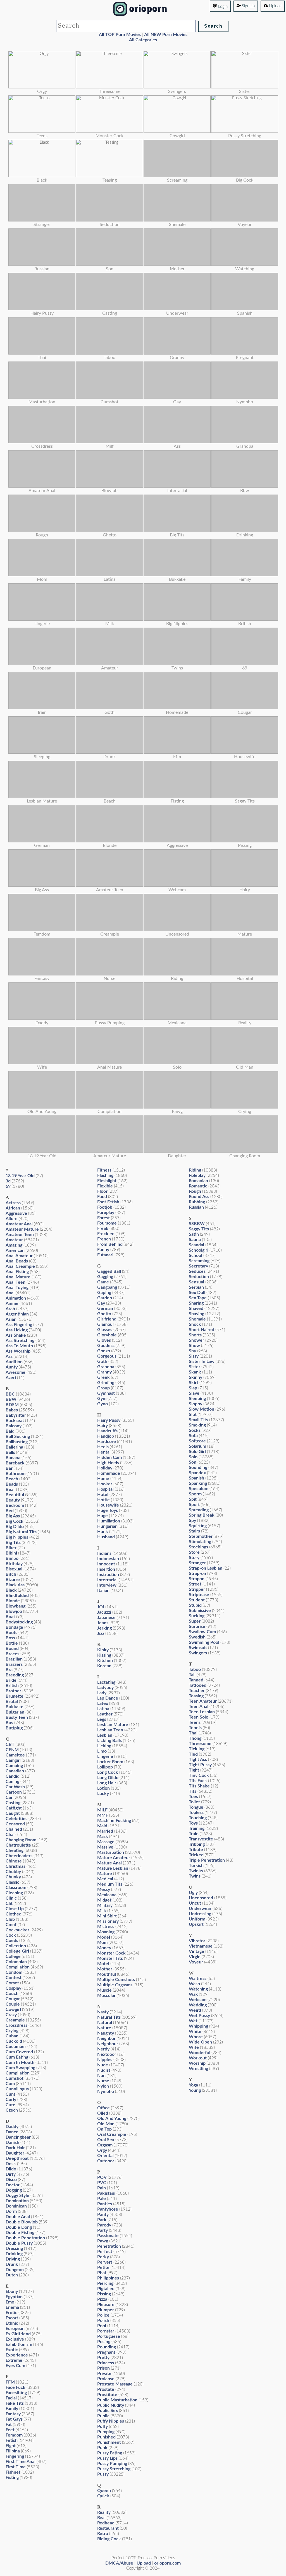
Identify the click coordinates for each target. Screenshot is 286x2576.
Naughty (106, 2033)
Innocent (106, 1564)
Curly (11, 2100)
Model (104, 1937)
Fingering (15, 2456)
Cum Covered (19, 2052)
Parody (104, 2225)
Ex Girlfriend (18, 2334)
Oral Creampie (112, 2134)
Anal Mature (18, 1277)
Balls (10, 1452)
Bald (10, 1431)
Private (104, 2373)
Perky (103, 2257)
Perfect (105, 2252)
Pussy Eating (110, 2453)
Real (101, 2518)
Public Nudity (111, 2405)
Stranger (197, 1563)
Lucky (103, 1794)
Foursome (107, 1223)
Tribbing (197, 1844)
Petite (103, 2267)
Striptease (199, 1595)
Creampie (15, 2020)
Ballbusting (17, 1442)
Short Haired (202, 1330)
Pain (102, 2188)
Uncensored (201, 1898)
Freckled (106, 1234)
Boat (10, 1617)
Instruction (108, 1575)
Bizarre (13, 1580)
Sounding (198, 1467)
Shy (192, 1351)
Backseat (15, 1421)
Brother (13, 1691)
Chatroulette (18, 1845)
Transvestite (201, 1839)
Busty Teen (17, 1717)
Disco (11, 2180)
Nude (103, 2065)
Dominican (16, 2206)
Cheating (15, 1850)
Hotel (103, 1495)
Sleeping (197, 1399)
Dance (12, 2132)
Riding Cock (109, 2539)
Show (194, 1346)
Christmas (16, 1866)
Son (193, 1462)
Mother (105, 1969)
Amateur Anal (19, 1224)
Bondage (14, 1627)
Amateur (14, 1240)
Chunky (13, 1877)
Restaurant (108, 2528)
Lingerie (105, 1756)
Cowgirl (13, 2009)
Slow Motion (202, 1409)
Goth (102, 1362)
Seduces (197, 1271)
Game (103, 1282)
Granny (104, 1372)
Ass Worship (18, 1351)
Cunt (10, 2094)
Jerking (104, 1628)
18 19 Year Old (20, 1176)
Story (194, 1558)
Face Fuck (16, 2387)
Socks (195, 1430)
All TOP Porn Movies (120, 35)
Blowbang (16, 1606)
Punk (102, 2448)
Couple (13, 2004)
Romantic (198, 1186)
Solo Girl (197, 1452)
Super (195, 1621)
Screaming (199, 1261)
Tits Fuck (198, 1781)
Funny (103, 1250)
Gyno (103, 1404)
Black (11, 1590)
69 (8, 1186)
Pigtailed (106, 2289)
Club (10, 1919)
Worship (197, 2063)
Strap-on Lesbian (206, 1568)
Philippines (108, 2278)
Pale (102, 2199)
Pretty (103, 2358)
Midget (104, 1900)
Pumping (106, 2432)
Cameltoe (15, 1755)
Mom (102, 1943)
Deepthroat (17, 2158)
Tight (194, 1770)
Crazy (11, 2015)
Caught (13, 1813)
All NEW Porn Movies (166, 35)
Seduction (199, 1277)
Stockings (198, 1547)
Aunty (12, 1367)
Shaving (196, 1314)
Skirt (194, 1383)
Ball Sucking (18, 1437)
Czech (12, 2110)
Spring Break (202, 1515)
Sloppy (196, 1404)
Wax (193, 1994)
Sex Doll (197, 1293)
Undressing (200, 1914)
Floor (102, 1191)
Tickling (197, 1749)
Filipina (13, 2451)
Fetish (12, 2440)
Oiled (103, 2113)
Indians (104, 1553)
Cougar (13, 1999)
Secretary (198, 1266)
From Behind (110, 1244)
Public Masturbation (117, 2400)
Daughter (15, 2153)
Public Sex (108, 2411)
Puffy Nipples (111, 2421)
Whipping (198, 2026)
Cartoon (14, 1792)
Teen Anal (199, 1707)
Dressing (14, 2249)
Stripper (197, 1589)
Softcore (197, 1441)
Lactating (106, 1682)
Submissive (200, 1611)
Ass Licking (17, 1330)
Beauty (13, 1500)
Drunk (12, 2264)
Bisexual (14, 1569)
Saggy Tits (199, 1229)
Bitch (11, 1574)
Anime (12, 1303)
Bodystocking (19, 1622)
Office (103, 2108)
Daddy (12, 2127)
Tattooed (198, 1685)
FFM (10, 2382)
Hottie (103, 1500)
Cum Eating (17, 2057)
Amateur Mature (22, 1229)
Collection (16, 1946)
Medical (105, 1879)
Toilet (194, 1802)
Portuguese (109, 2336)
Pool (102, 2326)
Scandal (196, 1245)
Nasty (103, 2012)
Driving (13, 2259)
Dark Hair (15, 2148)
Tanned (196, 1680)
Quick (103, 2496)
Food (102, 1197)
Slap (193, 1388)
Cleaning (14, 1893)
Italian (103, 1591)
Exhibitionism (19, 2344)
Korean (104, 1666)
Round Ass (199, 1197)
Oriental (105, 2156)
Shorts (195, 1335)
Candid (13, 1776)
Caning (12, 1782)
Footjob (105, 1207)
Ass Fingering (19, 1325)
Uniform (197, 1919)
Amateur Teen (20, 1235)
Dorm (11, 2211)
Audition (14, 1362)
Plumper (106, 2310)
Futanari (105, 1255)
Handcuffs (107, 1431)
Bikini (11, 1553)
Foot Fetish (108, 1202)
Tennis (195, 1728)
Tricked (196, 1855)
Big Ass (13, 1516)
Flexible (105, 1186)
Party (103, 2230)
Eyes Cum (15, 2366)
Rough (195, 1191)
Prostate (106, 2389)
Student (197, 1600)
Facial (11, 2398)
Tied (193, 1754)
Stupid (195, 1605)
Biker (11, 1548)
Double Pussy (19, 2243)
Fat (9, 2425)
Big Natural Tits (21, 1532)
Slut (193, 1414)
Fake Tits (15, 2403)
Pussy (103, 2474)
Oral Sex (106, 2140)
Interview (107, 1585)
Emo (10, 2302)
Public (103, 2416)
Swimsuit (198, 1648)
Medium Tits (110, 1884)
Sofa (193, 1436)
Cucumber (16, 2047)
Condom (14, 1972)
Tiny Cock (199, 1775)
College (13, 1956)
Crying (12, 2031)
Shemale (197, 1319)
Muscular (106, 1996)
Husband (106, 1537)
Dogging (14, 2190)
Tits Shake (199, 1786)
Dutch (12, 2275)
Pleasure (106, 2305)
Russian (196, 1207)
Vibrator (197, 1941)
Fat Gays (14, 2419)
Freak (103, 1228)
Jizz (101, 1633)
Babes (12, 1410)
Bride (11, 1680)
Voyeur (196, 1962)
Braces (12, 1654)
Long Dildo (108, 1778)
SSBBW (197, 1224)
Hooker (105, 1484)
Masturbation (111, 1852)
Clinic (11, 1898)
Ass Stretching (20, 1341)
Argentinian (17, 1314)
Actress (13, 1203)
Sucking (197, 1616)
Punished (106, 2437)
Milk (102, 1911)
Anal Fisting (17, 1272)
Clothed (14, 1914)
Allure (12, 1219)
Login (222, 7)
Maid (102, 1826)
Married (105, 1831)
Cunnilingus (17, 2089)
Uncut (195, 1903)
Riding (195, 1170)
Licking (104, 1746)
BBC (10, 1394)
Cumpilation (18, 2073)
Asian (11, 1319)
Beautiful (15, 1495)
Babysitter (16, 1415)
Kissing (104, 1655)
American (15, 1250)
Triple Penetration (207, 1860)
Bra (9, 1670)
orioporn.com (167, 2563)
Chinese (14, 1861)
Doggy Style (17, 2196)
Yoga (193, 2085)
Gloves (104, 1340)
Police (103, 2315)
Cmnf (11, 1925)
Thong (195, 1738)
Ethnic (12, 2323)
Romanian (198, 1181)
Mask (103, 1837)
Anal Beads (17, 1261)
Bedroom (15, 1505)
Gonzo (104, 1351)
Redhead (106, 2523)
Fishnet (13, 2472)
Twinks (196, 1871)
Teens (195, 1722)
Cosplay (13, 1988)
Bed (10, 1511)
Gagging (105, 1277)
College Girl (17, 1951)
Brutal (12, 1702)
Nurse (103, 2081)
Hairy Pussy (109, 1420)
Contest (14, 1978)
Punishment (109, 2442)
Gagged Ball (109, 1271)
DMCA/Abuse (119, 2563)
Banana (13, 1458)
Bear (10, 1490)
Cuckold (14, 2041)
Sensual (196, 1282)
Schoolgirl (199, 1250)
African (13, 1208)
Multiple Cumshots (116, 1980)
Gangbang (107, 1287)
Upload (275, 6)
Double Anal (18, 2217)
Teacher (197, 1691)
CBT (10, 1744)
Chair (11, 1835)
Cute (10, 2105)
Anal (10, 1293)
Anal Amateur (19, 1256)
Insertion (106, 1569)
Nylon (103, 2086)
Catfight (14, 1808)
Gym (102, 1399)
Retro (103, 2534)
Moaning (106, 1932)
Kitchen (105, 1661)
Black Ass (15, 1585)
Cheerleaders (19, 1856)
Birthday (14, 1564)
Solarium (197, 1446)
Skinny (196, 1377)
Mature (105, 1874)
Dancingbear (18, 2137)
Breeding (15, 1675)
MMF (103, 1815)
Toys (193, 1823)
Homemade (109, 1473)
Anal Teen (16, 1282)
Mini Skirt (107, 1916)
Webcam (198, 2000)
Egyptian (14, 2297)
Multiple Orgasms (115, 1985)
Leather (105, 1714)
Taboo (195, 1669)
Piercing (105, 2283)
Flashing (105, 1175)
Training (197, 1828)
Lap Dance (108, 1698)
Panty (103, 2214)
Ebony (12, 2291)
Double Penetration (25, 2238)
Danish (12, 2143)
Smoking (197, 1425)
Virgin (195, 1957)
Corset (12, 1983)
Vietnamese (201, 1946)
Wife (194, 2047)
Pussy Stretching (114, 2469)
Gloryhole (107, 1335)
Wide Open (200, 2042)
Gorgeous (107, 1356)
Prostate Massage (115, 2384)
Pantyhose (108, 2209)
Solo (193, 1457)
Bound (12, 1649)
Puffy (103, 2426)
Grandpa (106, 1367)
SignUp (248, 6)
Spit (193, 1499)
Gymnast (106, 1393)
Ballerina (14, 1447)
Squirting (198, 1526)
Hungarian (107, 1526)
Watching (198, 1989)
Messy (104, 1890)
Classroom (16, 1888)
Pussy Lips (107, 2458)
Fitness (104, 1170)
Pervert (105, 2262)
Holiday (105, 1468)
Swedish (197, 1637)
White (195, 2032)
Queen (104, 2491)
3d (8, 1181)
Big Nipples (17, 1537)
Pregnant (106, 2352)
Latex (103, 1703)
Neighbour (108, 2044)
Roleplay (197, 1175)
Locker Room (110, 1762)
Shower (196, 1340)
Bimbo (12, 1558)
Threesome (200, 1744)
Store (194, 1552)
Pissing (104, 2294)
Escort (12, 2318)
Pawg (103, 2241)
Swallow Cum (202, 1632)
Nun (101, 2076)
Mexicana (107, 1895)
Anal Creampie (20, 1266)
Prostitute (107, 2395)
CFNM (12, 1750)
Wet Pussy (199, 2016)
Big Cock (15, 1521)
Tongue (196, 1807)
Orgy (102, 2150)
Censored (15, 1824)
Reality (104, 2512)
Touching (198, 1818)
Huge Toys (108, 1510)
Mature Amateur (114, 1858)
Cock (11, 1935)
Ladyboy (105, 1688)
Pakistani (106, 2193)
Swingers (198, 1653)
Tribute (196, 1850)
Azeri (11, 1378)
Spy (192, 1520)
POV (102, 2177)
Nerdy (103, 2049)
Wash (194, 1984)
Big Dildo (15, 1527)
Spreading (199, 1510)
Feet (10, 2430)
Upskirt (196, 1924)
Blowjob (14, 1611)
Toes (193, 1797)
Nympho (106, 2091)
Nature (104, 2028)
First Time (16, 2467)
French (104, 1239)
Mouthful (107, 1974)
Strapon (197, 1579)
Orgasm (105, 2145)
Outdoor (106, 2161)
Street (195, 1584)
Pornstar (106, 2331)
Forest (103, 1218)
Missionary (108, 1921)
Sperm (195, 1494)
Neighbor (106, 2038)
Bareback (15, 1463)
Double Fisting (20, 2233)
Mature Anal (109, 1863)
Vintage (196, 1951)
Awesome (16, 1372)
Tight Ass (198, 1760)
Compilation (18, 1967)
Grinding (106, 1383)
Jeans (103, 1623)
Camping (14, 1766)
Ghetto (104, 1314)
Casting (13, 1803)
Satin (194, 1234)
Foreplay (106, 1213)
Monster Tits (110, 1958)
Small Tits (198, 1420)
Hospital (105, 1489)
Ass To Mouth (19, 1346)
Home (103, 1479)
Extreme (14, 2360)
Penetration (109, 2246)
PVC (102, 2183)
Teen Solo (199, 1717)
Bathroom (16, 1474)
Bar (9, 1468)
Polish (103, 2320)
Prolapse (106, 2379)
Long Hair (107, 1783)
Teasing (196, 1696)
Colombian (16, 1962)
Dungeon (15, 2270)
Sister (195, 1367)
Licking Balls (109, 1741)
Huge (103, 1516)
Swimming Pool (204, 1642)
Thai (193, 1733)
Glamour (106, 1324)
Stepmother (201, 1536)
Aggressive (16, 1213)
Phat (102, 2273)
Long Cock (108, 1772)
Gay (101, 1303)
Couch (12, 1994)
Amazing (14, 1245)
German (105, 1309)
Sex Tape (198, 1298)
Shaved (196, 1309)
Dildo (11, 2169)
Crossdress (16, 2025)
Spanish (196, 1478)
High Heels (108, 1463)
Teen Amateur (203, 1701)
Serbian (196, 1287)
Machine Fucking (114, 1821)
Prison (103, 2368)
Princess (106, 2363)
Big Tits (13, 1543)
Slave (194, 1393)
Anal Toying (17, 1288)
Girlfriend (107, 1319)
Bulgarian (15, 1712)
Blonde (13, 1601)
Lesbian (105, 1735)
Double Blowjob (22, 2222)
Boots (11, 1633)
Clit (9, 1903)
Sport (194, 1505)
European (15, 2329)
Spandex (197, 1473)
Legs (102, 1719)
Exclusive (15, 2339)
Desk (11, 2164)
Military (105, 1905)
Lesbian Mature (113, 1725)
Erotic (11, 2313)
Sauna (195, 1240)
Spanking (198, 1483)
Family (12, 2409)
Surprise (197, 1626)
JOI (101, 1607)
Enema (12, 2307)
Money (104, 1948)
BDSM (12, 1405)
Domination (17, 2201)
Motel (103, 1964)
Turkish (196, 1866)
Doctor (13, 2185)
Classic (12, 1882)
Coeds (12, 1941)
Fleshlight (107, 1181)
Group (103, 1388)
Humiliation (109, 1521)
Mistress (106, 1927)
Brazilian (14, 1659)
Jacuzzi (104, 1612)
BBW (11, 1399)
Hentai (104, 1452)
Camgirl (13, 1760)
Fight (11, 2446)
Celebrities (16, 1819)
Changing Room (21, 1840)
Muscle (104, 1990)
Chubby (13, 1872)
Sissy (194, 1356)
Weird (195, 2010)
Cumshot (15, 2078)
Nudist (104, 2070)
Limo (102, 1751)
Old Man (106, 2124)
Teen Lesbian (202, 1712)
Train (194, 1834)
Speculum (199, 1489)
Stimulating (200, 1542)
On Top (104, 2129)
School (196, 1256)
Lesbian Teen (110, 1730)
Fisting (12, 2478)
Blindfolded (17, 1596)
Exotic (12, 2350)
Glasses (105, 1330)
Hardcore (107, 1442)
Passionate (108, 2236)
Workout (198, 2058)
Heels (103, 1447)
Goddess (106, 1346)
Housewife (108, 1505)
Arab (10, 1309)
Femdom (14, 2435)
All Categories (143, 40)
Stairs (194, 1531)
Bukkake (15, 1707)
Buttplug (14, 1728)
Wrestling (198, 2069)
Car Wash (15, 1787)
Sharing (196, 1303)
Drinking (14, 2254)
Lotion (103, 1788)
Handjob (106, 1436)
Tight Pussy (200, 1765)
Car (9, 1797)
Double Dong (19, 2227)
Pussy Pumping (112, 2464)
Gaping (104, 1293)
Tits (193, 1791)
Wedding (198, 2005)
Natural (105, 2023)
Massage (106, 1842)
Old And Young (112, 2119)
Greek (103, 1377)
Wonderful (200, 2053)
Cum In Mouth (20, 2062)
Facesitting (16, 2393)
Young (195, 2090)
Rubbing (197, 1202)
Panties (105, 2204)
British (12, 1686)
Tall (192, 1675)
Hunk (103, 1532)
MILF (102, 1810)
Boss (10, 1638)
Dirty (11, 2174)
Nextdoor (107, 2054)
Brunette (15, 1696)
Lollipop (105, 1767)
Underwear (200, 1908)
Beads (12, 1484)
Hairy (103, 1426)
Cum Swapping (20, 2068)
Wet (193, 2021)
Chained (14, 1829)
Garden (105, 1298)
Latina (103, 1709)
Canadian (15, 1771)
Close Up (15, 1909)
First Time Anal (21, 2462)
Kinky (103, 1650)
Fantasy (13, 2414)
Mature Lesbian (113, 1868)
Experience (17, 2355)
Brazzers (14, 1664)
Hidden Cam (109, 1457)
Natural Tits (109, 2017)
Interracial (107, 1580)
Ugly (193, 1893)
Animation (16, 1298)
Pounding (107, 2347)
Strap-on (197, 1573)
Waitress (198, 1979)
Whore (196, 2037)
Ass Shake (16, 1335)
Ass (9, 1356)
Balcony (14, 1426)
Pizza (102, 2299)
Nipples (105, 2060)
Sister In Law (202, 1362)
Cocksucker (17, 1930)
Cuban (12, 2036)
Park (102, 2220)
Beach (12, 1479)
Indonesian (108, 1559)
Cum (10, 2084)
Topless (196, 1813)
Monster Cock (111, 1953)
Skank (195, 1372)
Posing (104, 2342)
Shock (195, 1324)
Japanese (106, 1618)
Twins (195, 1876)
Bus (9, 1723)
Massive (105, 1847)
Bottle (12, 1643)
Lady (102, 1693)
